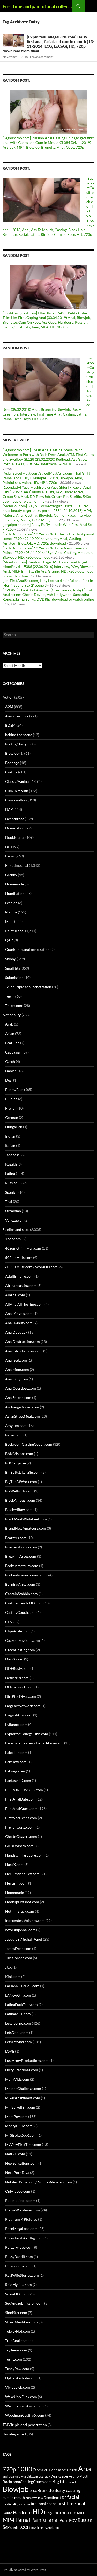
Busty (60, 2490)
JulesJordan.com (19, 1958)
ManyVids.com (17, 2079)
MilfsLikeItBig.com (20, 2107)
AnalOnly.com (17, 1379)
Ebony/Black (15, 1089)
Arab (9, 1024)
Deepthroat (14, 819)
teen (25, 2527)
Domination (15, 828)
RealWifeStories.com (22, 2275)
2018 (57, 2470)
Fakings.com (15, 1771)
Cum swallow (16, 800)
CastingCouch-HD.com (24, 1603)
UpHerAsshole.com (21, 2378)
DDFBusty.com (17, 1668)
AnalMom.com (17, 1370)
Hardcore (22, 2513)
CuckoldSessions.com (23, 1640)
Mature (11, 912)
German (12, 1117)
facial (73, 2497)
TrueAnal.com (16, 2341)
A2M (9, 707)
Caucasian (13, 1052)
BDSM (10, 725)
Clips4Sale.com (17, 1631)
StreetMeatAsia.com (21, 2322)
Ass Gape (60, 2476)
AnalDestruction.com (23, 1342)
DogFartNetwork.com (23, 1706)
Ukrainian (13, 1211)
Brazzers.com (16, 1538)
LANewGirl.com (18, 1995)
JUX (8, 1967)
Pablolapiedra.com (20, 2201)
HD (38, 2511)
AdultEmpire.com (19, 1276)
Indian (10, 1136)
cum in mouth (14, 2498)
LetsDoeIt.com (17, 2033)
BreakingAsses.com (21, 1556)
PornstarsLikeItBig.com (24, 2238)
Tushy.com (14, 2359)
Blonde (72, 2482)
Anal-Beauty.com (19, 1323)
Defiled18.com (17, 1678)
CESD (10, 1622)
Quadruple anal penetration (27, 949)
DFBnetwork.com (19, 1687)
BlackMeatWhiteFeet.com (26, 1519)
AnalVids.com (29, 2477)
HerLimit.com (16, 1883)
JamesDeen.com (18, 1948)
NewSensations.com (21, 2163)
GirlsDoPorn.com (19, 1846)
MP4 (9, 2520)
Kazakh (11, 1164)
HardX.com (14, 1864)
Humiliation (15, 893)
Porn (64, 2520)
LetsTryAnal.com (18, 2042)
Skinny (10, 959)
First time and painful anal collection (37, 6)
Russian (11, 1183)
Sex (6, 2527)
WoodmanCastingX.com (25, 2415)
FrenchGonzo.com (20, 1827)
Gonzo (7, 2513)
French (11, 1108)
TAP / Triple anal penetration (28, 987)
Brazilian (12, 1043)
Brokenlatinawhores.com (25, 1575)
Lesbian (11, 903)
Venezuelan (14, 1220)
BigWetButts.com (19, 1491)
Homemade (14, 884)
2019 (65, 2470)
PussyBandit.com (19, 2257)
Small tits (13, 968)
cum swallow (34, 2498)
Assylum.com (16, 1426)
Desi (9, 1080)
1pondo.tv (13, 1239)
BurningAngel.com (20, 1584)
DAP (9, 809)
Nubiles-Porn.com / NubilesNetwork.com (39, 2182)
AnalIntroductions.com (24, 1351)
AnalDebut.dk (16, 1332)
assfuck (44, 2476)
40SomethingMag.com (23, 1248)
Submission (14, 977)
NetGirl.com (15, 2154)
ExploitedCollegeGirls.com (27, 1734)
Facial (10, 856)
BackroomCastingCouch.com (29, 1444)
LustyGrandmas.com (22, 2070)
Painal (23, 2520)
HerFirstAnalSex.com (22, 1874)
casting (73, 2490)
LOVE (10, 2051)
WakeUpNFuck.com (21, 2397)
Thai (9, 1202)
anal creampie (11, 2477)
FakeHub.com (16, 1752)
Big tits (59, 2481)
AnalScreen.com (18, 1398)
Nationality (12, 1015)
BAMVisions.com (19, 1454)
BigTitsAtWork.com (21, 1482)
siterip (14, 2528)
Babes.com (14, 1435)
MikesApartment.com (23, 2098)
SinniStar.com (16, 2313)
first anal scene (44, 2504)
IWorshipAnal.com (20, 1930)
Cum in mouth (17, 791)
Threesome (14, 1005)
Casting (11, 772)
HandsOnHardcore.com (24, 1855)
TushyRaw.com (17, 2369)
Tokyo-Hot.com (18, 2331)
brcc (33, 2491)
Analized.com (16, 1360)
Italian (10, 1145)
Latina (10, 1173)
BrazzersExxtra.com (21, 1547)
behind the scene (19, 735)
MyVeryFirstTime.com (23, 2145)
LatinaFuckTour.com (21, 2004)
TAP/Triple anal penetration (25, 2425)
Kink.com (13, 1976)
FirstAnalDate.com (20, 1799)
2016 (40, 2470)
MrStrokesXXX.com (21, 2135)
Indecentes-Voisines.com (25, 1920)
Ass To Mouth (79, 2476)
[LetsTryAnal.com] (48, 2528)
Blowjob (12, 753)
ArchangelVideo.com (22, 1407)
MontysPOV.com (19, 2126)
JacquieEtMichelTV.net (24, 1939)
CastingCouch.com (20, 1612)
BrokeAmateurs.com (22, 1566)
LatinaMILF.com (18, 2014)
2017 (48, 2470)
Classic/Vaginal (17, 781)
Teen (9, 996)
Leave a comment (42, 57)
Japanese (12, 1155)
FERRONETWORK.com (24, 1790)
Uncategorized (14, 2434)
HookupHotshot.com (22, 1902)
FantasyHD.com (18, 1780)
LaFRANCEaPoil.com (22, 1986)
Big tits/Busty (16, 744)
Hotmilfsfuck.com (20, 1911)
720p (9, 2469)
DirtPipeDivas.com (21, 1696)
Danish (11, 1071)
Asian (10, 1033)
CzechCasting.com (20, 1650)
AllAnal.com (15, 1295)
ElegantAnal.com (19, 1715)
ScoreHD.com (16, 2294)
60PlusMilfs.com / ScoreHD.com (31, 1267)
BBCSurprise (16, 1463)
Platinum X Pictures (21, 2219)
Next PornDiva (17, 2173)
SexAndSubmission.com (24, 2303)
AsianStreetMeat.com (23, 1416)
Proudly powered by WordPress (24, 2570)
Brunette (46, 2490)
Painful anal (15, 931)
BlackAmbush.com (20, 1500)
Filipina (11, 1099)
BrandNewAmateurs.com (26, 1528)
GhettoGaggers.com (21, 1836)
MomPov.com (16, 2117)
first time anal (71, 2503)
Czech (10, 1061)
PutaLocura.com (18, 2266)
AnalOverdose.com (21, 1388)
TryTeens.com (16, 2350)
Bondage (12, 763)
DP (8, 847)
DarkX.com (14, 1659)
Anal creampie (17, 716)
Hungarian (14, 1127)
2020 (73, 2470)
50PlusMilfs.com (19, 1258)
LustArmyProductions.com (27, 2061)
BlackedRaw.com (19, 1510)
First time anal (17, 865)
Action (8, 697)
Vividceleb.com (18, 2387)
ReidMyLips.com (18, 2285)
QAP (9, 940)
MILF (9, 921)
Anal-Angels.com (19, 1314)
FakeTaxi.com (16, 1762)
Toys (34, 2528)
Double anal (15, 837)
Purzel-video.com (19, 2247)
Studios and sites (16, 1230)
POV (73, 2520)
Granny (11, 875)
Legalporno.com (18, 2023)
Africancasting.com (21, 1286)
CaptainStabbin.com (21, 1594)
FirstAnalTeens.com (21, 1818)
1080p (26, 2469)
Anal (85, 2468)
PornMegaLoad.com (21, 2229)
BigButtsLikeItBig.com (23, 1472)
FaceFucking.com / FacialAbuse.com (34, 1743)
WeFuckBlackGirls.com (24, 2406)
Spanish (11, 1192)
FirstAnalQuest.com (21, 1808)
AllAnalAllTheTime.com (24, 1304)
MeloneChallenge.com (23, 2089)
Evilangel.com (16, 1724)
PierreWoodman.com (23, 2210)
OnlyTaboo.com (18, 2191)
